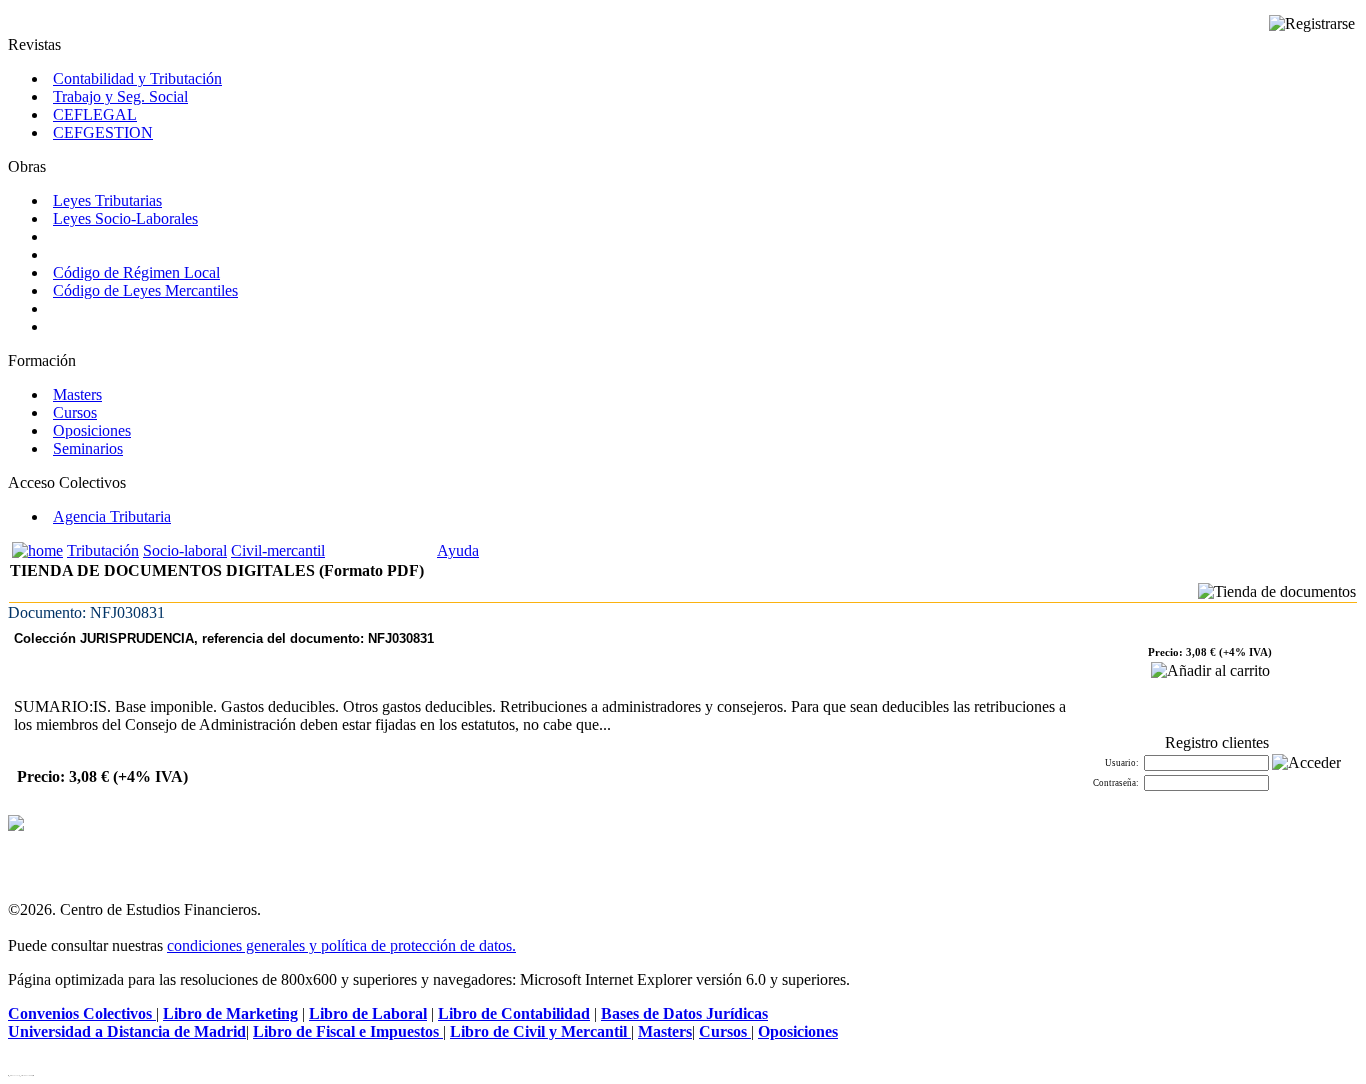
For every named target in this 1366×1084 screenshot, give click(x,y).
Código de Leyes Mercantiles (145, 290)
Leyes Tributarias (107, 200)
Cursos (75, 412)
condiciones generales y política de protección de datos (339, 945)
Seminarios (88, 448)
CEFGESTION (103, 132)
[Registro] (1312, 24)
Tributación (103, 550)
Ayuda (458, 550)
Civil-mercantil (278, 550)
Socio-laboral (185, 550)
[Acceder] (1306, 763)
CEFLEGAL (95, 114)
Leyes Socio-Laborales (125, 218)
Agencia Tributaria (112, 516)
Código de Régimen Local (136, 272)
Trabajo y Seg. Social (120, 96)
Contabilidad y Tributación (137, 78)
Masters (77, 394)
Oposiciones (92, 430)
